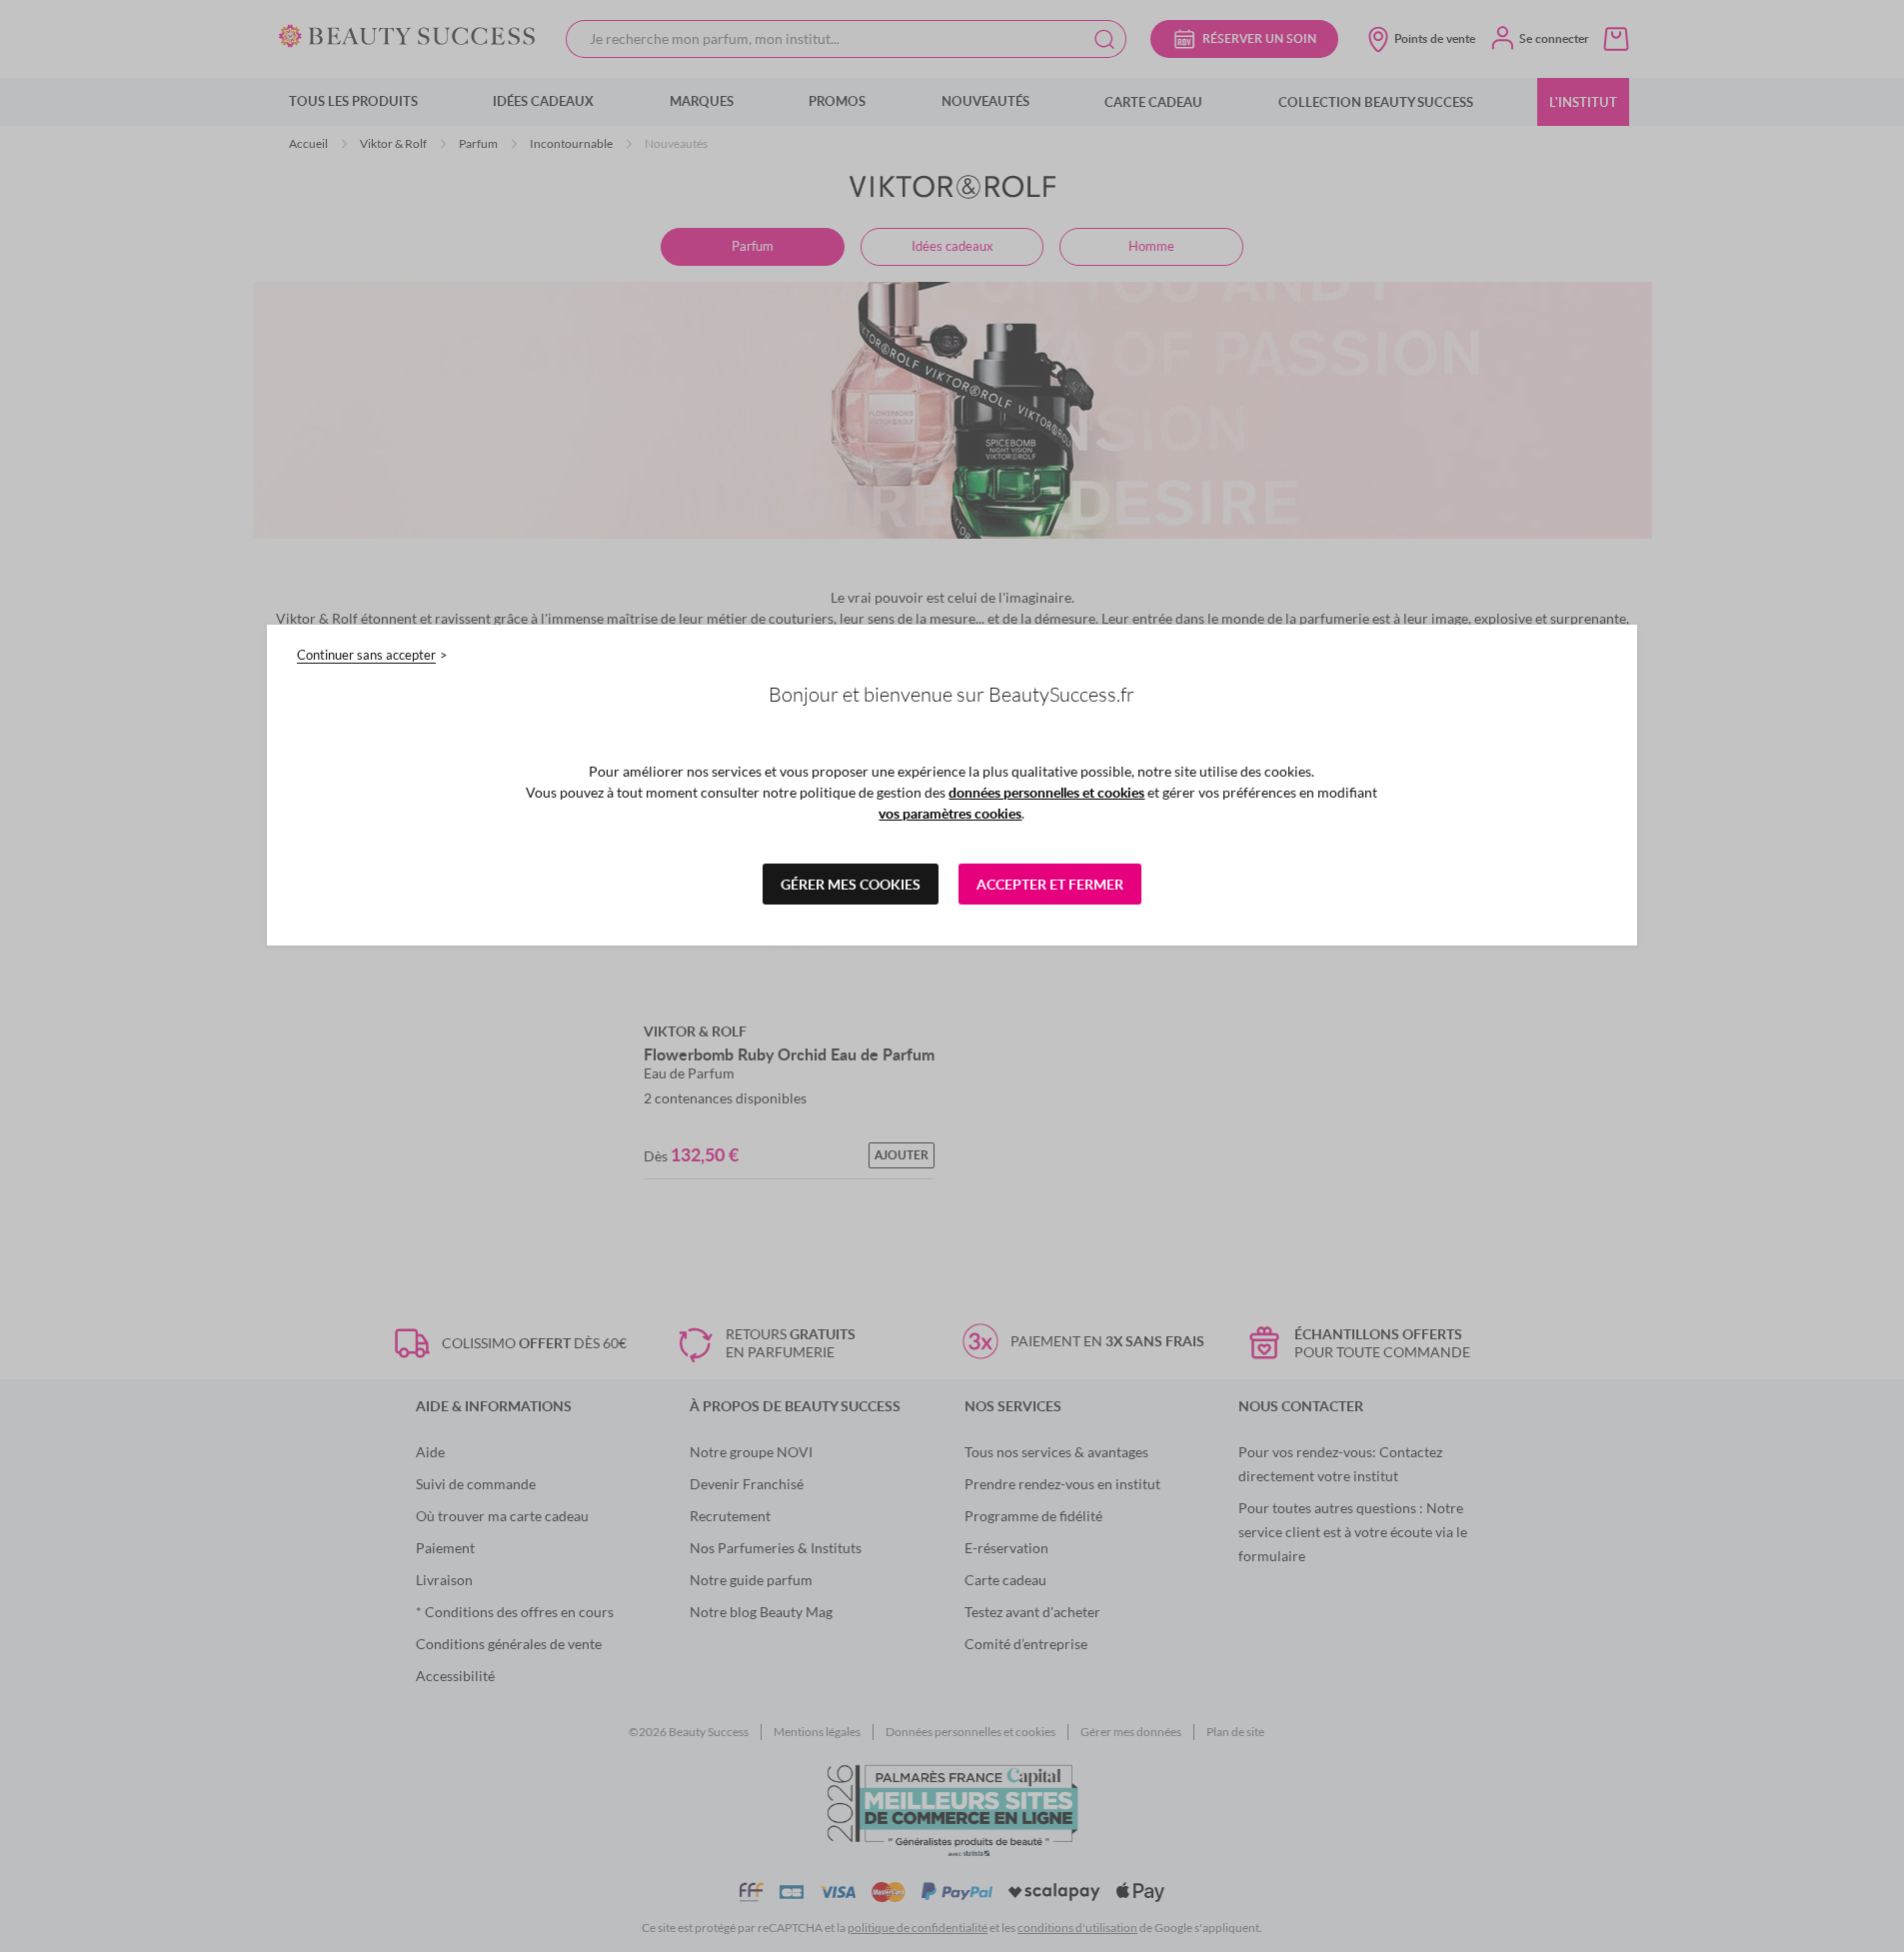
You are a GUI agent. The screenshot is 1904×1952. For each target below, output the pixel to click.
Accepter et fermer (1050, 884)
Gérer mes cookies (851, 884)
